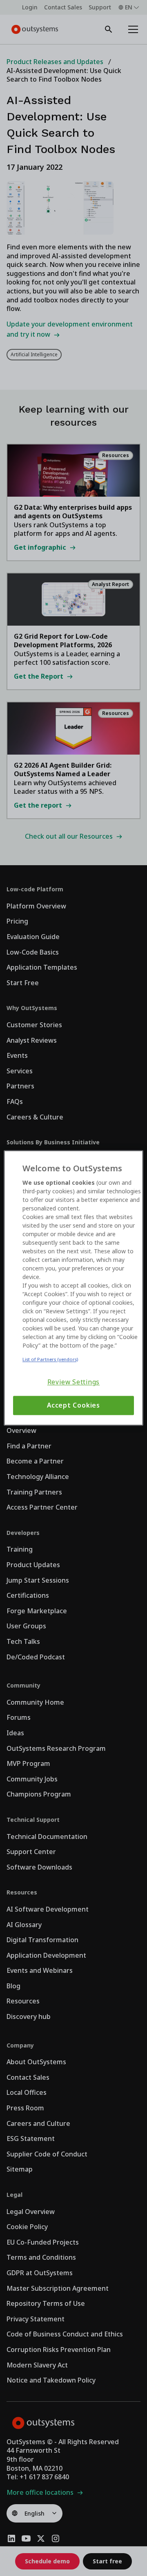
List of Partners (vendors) (50, 1359)
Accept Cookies (73, 1405)
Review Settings (74, 1382)
